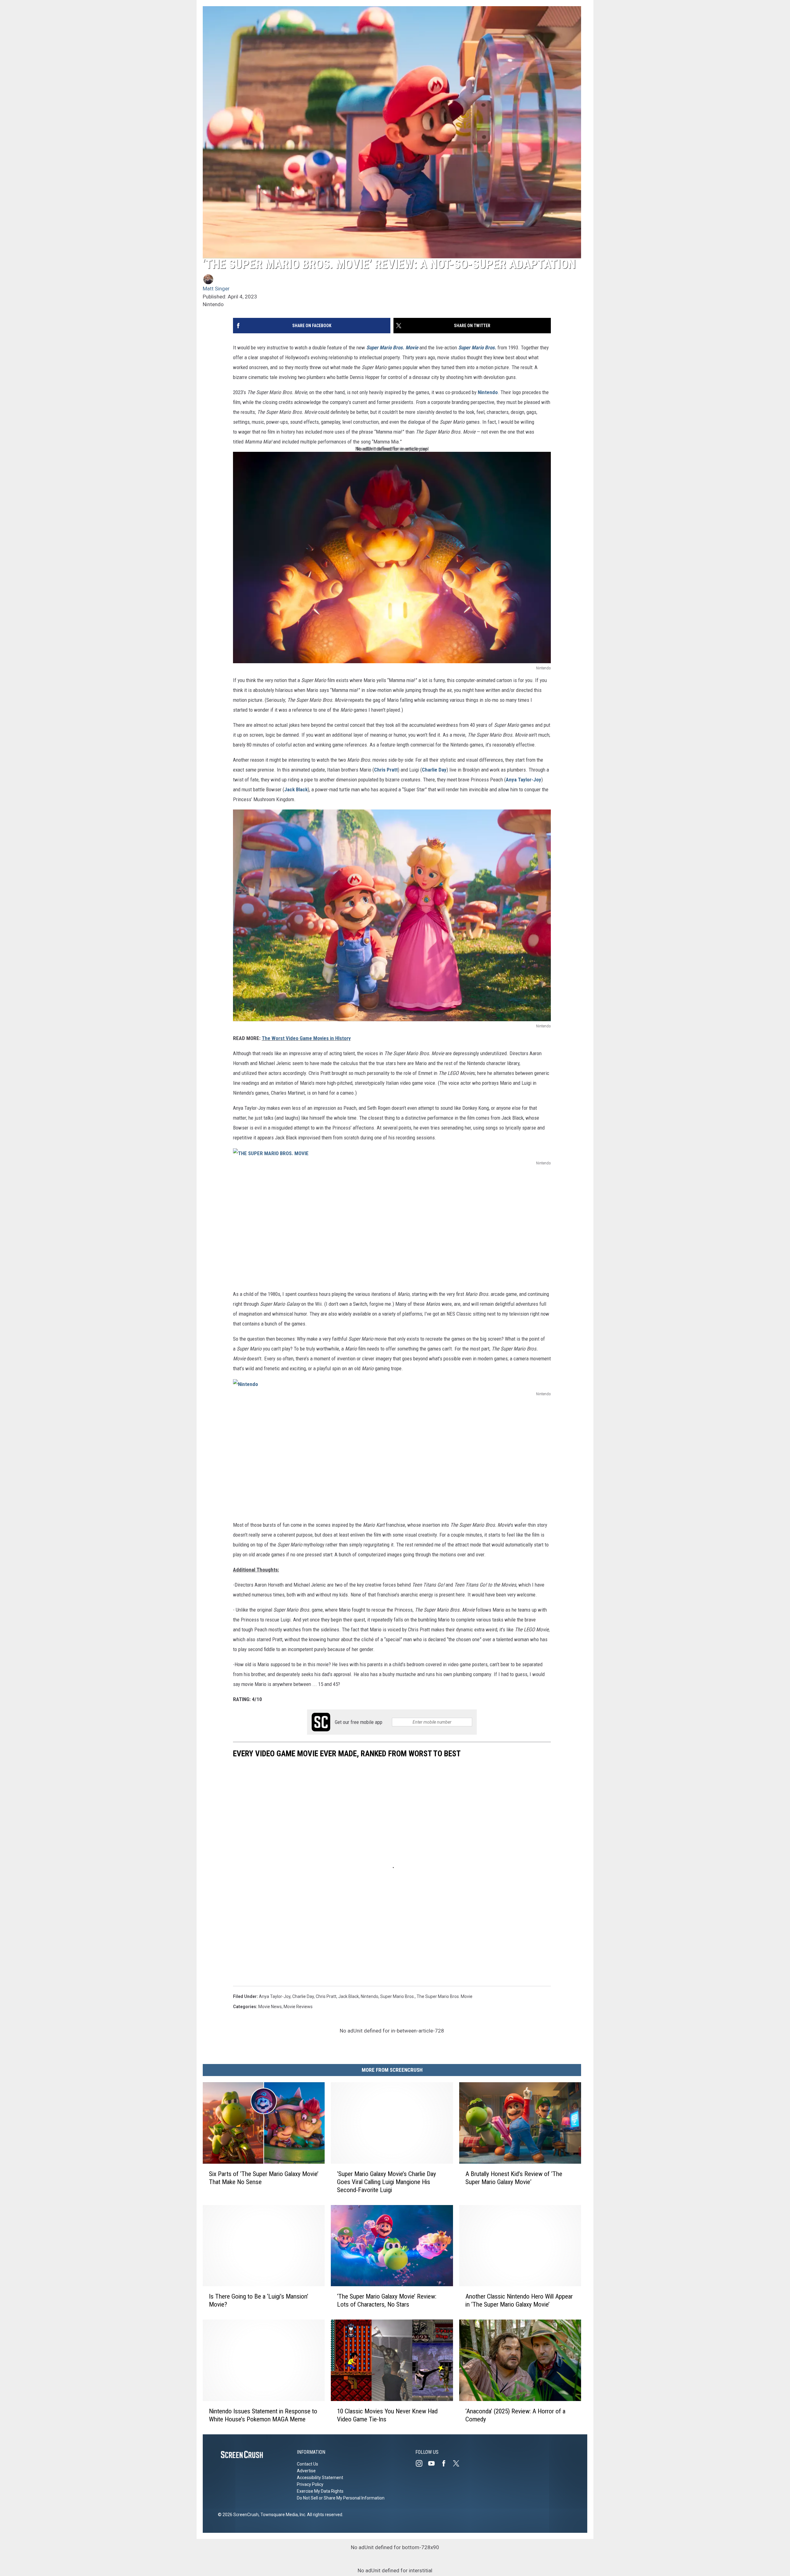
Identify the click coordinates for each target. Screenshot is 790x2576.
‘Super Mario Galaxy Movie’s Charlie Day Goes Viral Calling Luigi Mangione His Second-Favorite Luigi (387, 2182)
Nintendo (488, 392)
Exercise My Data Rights (320, 2491)
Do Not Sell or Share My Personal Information (341, 2498)
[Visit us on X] (459, 2463)
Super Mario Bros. (477, 347)
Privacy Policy (310, 2484)
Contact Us (308, 2464)
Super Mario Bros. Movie (392, 347)
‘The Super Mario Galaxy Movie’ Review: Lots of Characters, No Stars (387, 2300)
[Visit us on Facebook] (446, 2463)
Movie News (270, 2007)
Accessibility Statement (320, 2478)
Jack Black (296, 789)
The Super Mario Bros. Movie (445, 1996)
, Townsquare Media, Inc (282, 2515)
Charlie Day (434, 770)
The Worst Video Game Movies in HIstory (306, 1038)
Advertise (306, 2471)
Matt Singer (216, 289)
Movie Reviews (298, 2007)
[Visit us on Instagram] (422, 2463)
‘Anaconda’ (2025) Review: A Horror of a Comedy (515, 2415)
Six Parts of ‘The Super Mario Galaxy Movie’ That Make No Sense (264, 2178)
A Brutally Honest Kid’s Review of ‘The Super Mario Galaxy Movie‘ (514, 2178)
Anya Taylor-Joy (524, 780)
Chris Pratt (386, 770)
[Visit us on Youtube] (434, 2463)
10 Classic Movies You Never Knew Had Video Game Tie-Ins (387, 2415)
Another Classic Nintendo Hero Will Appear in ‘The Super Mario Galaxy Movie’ (519, 2300)
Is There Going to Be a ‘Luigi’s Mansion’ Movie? (259, 2300)
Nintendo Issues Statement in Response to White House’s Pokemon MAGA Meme (263, 2415)
